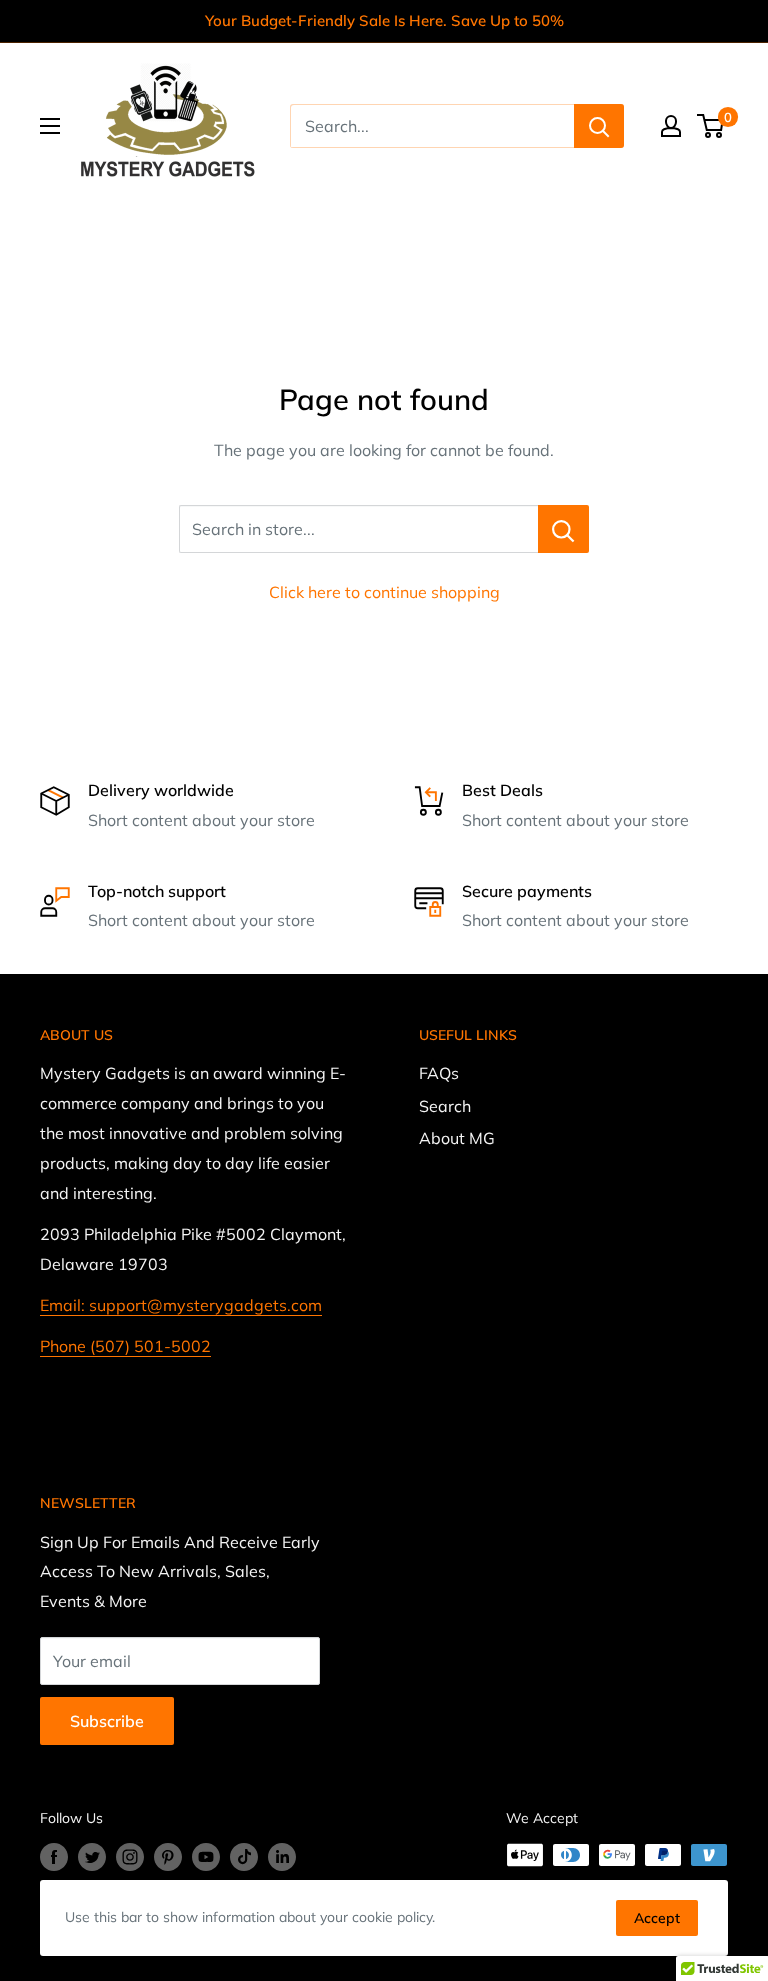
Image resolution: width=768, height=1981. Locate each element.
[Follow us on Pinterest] (168, 1857)
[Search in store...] (563, 529)
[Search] (599, 126)
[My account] (671, 126)
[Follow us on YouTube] (206, 1857)
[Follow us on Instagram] (130, 1857)
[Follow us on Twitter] (92, 1857)
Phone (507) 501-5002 (125, 1346)
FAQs (439, 1073)
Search (445, 1106)
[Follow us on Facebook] (54, 1857)
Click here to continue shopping (384, 592)
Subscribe (107, 1721)
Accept (657, 1918)
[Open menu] (50, 126)
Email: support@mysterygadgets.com (181, 1305)
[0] (711, 126)
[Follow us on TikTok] (244, 1857)
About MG (457, 1138)
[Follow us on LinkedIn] (282, 1857)
